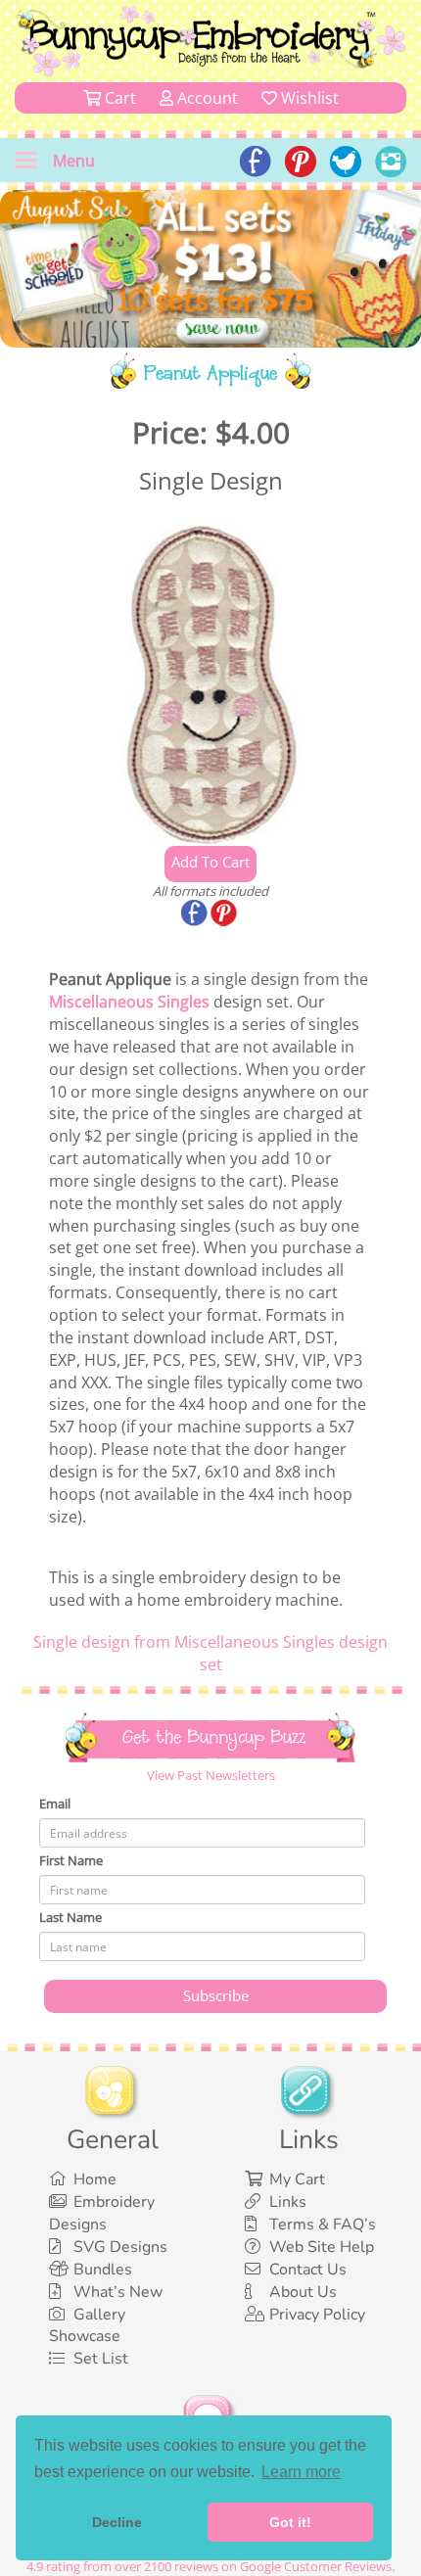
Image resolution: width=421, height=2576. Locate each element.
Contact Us (308, 2270)
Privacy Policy (317, 2315)
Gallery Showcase (87, 2326)
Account (206, 98)
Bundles (103, 2270)
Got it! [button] (290, 2522)
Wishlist (308, 98)
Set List (101, 2359)
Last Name (70, 1917)
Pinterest (225, 914)
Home (95, 2179)
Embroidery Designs (102, 2213)
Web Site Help (322, 2247)
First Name (71, 1860)
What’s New (118, 2292)
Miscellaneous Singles (129, 1002)
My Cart (297, 2179)
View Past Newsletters (211, 1775)
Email (55, 1803)
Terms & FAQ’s (323, 2225)
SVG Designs (120, 2247)
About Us (303, 2292)
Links (288, 2202)
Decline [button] (117, 2522)
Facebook (196, 914)
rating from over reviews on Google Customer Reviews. (210, 2566)
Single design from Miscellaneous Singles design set (210, 1653)
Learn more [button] (301, 2472)
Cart (118, 98)
